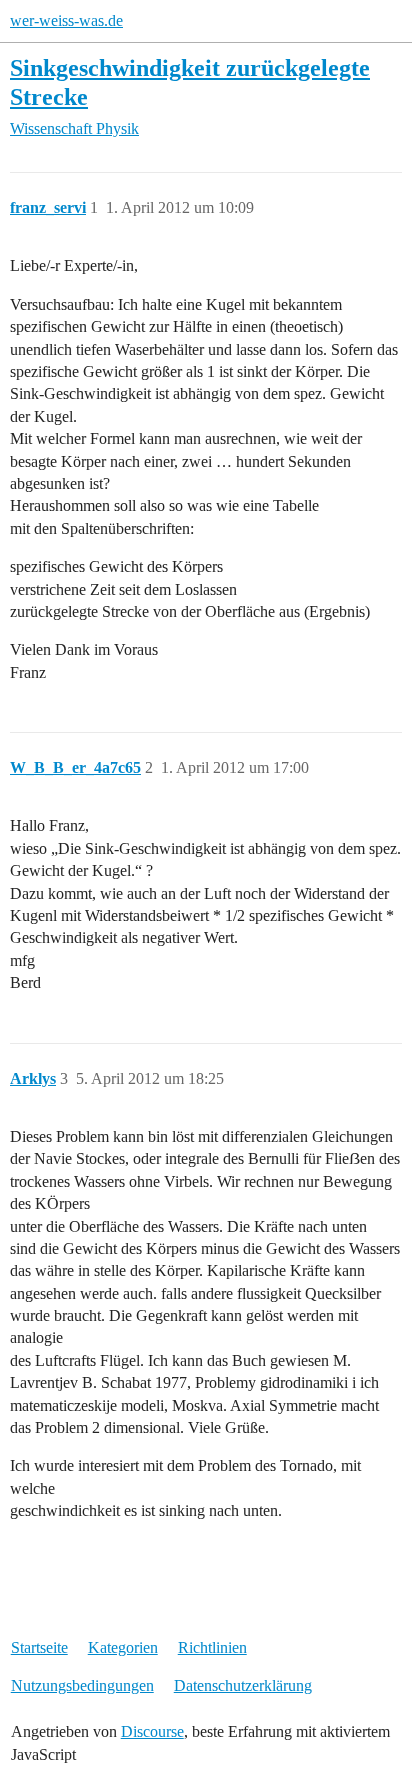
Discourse (152, 1731)
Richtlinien (212, 1647)
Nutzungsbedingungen (82, 1685)
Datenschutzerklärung (243, 1685)
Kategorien (123, 1647)
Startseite (39, 1647)
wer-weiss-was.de (66, 20)
